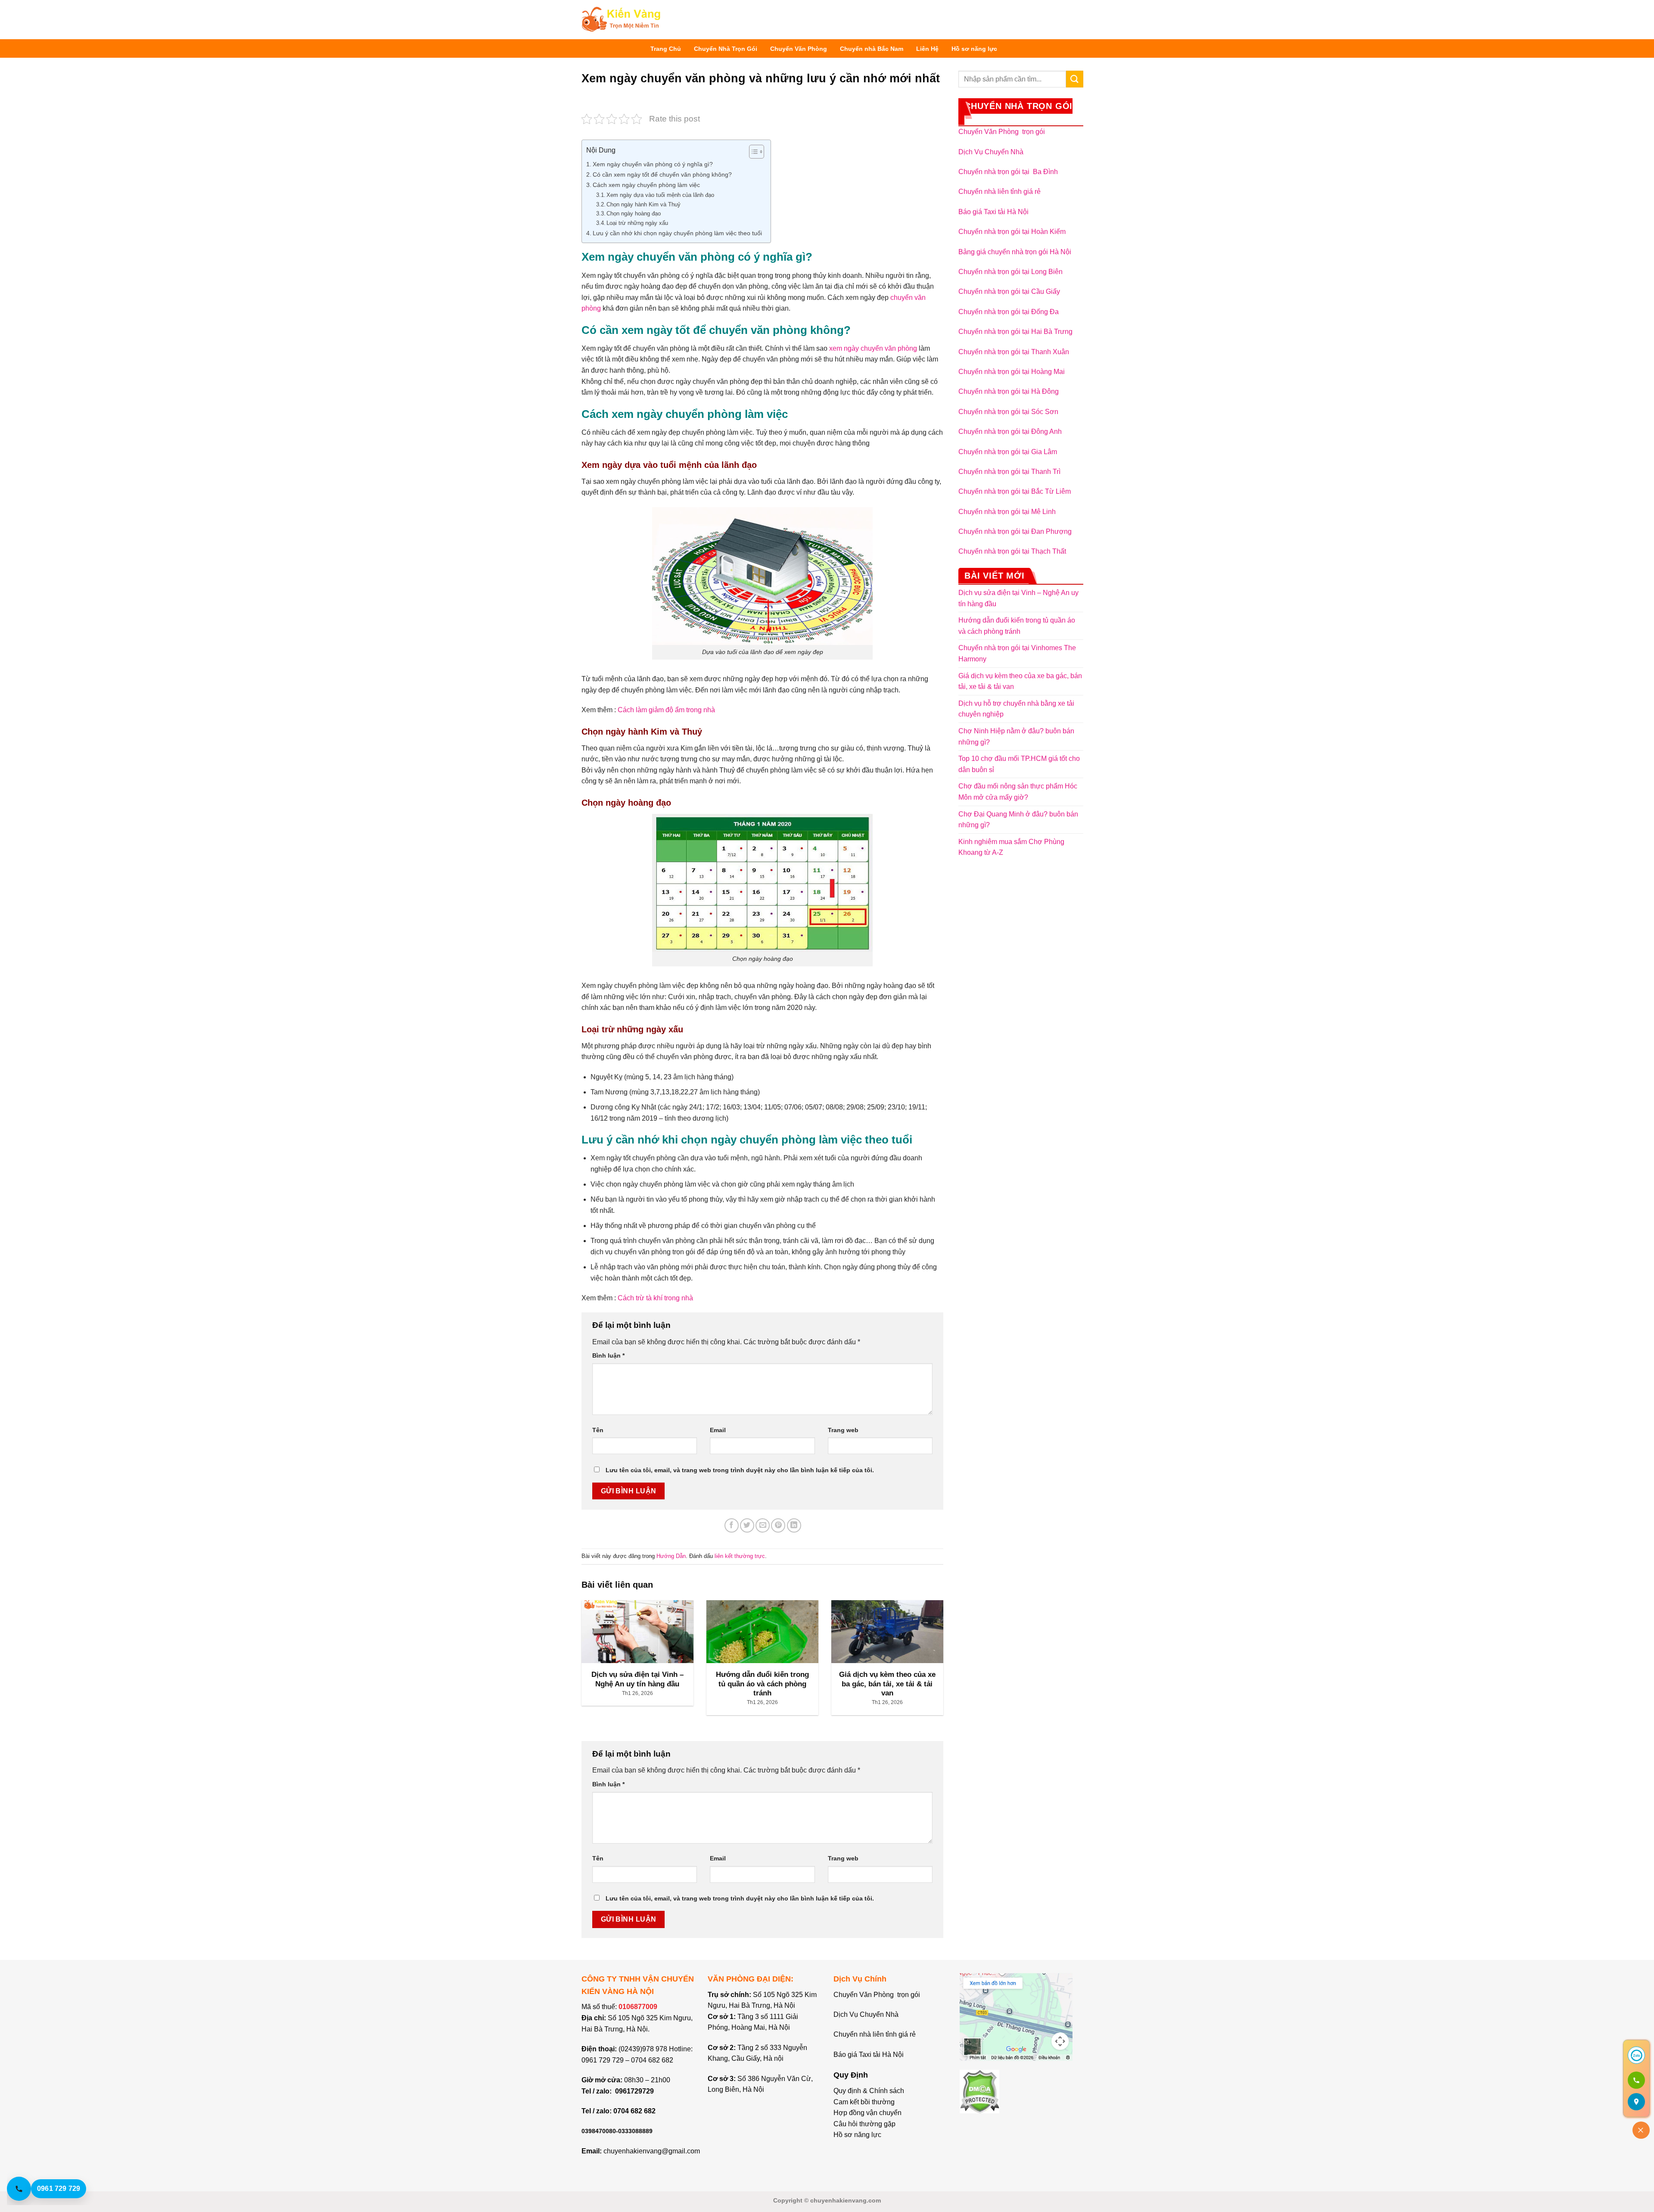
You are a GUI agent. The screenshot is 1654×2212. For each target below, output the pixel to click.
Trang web (843, 1430)
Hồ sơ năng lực (974, 49)
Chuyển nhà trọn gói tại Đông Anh (1010, 431)
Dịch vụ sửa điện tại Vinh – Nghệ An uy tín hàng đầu (1018, 598)
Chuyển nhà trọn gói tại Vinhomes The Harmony (1017, 653)
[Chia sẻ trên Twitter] (747, 1525)
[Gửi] (1075, 79)
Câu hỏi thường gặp (864, 2124)
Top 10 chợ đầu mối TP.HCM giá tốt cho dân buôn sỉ (1019, 764)
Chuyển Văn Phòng (799, 49)
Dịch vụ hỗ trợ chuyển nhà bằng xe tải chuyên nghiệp (1016, 709)
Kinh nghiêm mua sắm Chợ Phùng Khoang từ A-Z (1011, 847)
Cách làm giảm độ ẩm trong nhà (666, 710)
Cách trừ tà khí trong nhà (655, 1298)
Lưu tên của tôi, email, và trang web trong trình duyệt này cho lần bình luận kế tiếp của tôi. (740, 1470)
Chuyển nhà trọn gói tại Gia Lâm (1008, 452)
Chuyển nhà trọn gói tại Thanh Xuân (1014, 352)
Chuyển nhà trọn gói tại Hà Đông (1009, 391)
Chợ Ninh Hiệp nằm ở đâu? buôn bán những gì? (1016, 737)
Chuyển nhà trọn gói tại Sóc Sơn (1008, 412)
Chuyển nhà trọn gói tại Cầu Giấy (1009, 291)
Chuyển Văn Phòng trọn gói (1002, 132)
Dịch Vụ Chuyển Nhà (991, 152)
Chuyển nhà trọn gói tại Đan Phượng (1015, 531)
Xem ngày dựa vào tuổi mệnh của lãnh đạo (660, 195)
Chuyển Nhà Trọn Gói (726, 49)
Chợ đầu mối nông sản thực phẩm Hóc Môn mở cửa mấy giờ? (1018, 792)
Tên (598, 1430)
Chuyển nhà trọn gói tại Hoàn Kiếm (1012, 232)
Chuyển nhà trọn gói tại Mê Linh (1007, 512)
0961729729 (634, 2091)
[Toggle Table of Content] (752, 152)
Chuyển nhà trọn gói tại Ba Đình (1008, 172)
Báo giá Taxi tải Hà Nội (994, 212)
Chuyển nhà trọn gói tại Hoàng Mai (1012, 372)
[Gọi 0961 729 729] (1636, 2080)
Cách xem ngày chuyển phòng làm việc (646, 185)
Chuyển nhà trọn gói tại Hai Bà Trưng (1015, 332)
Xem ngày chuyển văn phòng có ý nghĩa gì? (653, 164)
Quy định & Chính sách (869, 2091)
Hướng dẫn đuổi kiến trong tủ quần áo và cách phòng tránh (1017, 626)
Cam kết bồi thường (864, 2102)
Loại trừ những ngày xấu (637, 223)
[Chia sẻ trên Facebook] (732, 1525)
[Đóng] (1641, 2130)
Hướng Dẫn (671, 1556)
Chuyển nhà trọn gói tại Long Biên (1010, 272)
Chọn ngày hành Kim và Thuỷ (644, 204)
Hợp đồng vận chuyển (867, 2113)
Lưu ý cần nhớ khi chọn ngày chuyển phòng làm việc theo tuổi (677, 233)
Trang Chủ (666, 49)
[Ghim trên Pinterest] (778, 1525)
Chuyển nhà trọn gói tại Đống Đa (1009, 312)
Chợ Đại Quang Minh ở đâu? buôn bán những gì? (1018, 820)
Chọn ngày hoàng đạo (634, 213)
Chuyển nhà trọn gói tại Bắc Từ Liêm (1015, 491)
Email (718, 1430)
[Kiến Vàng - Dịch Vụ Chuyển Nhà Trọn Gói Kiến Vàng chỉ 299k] (621, 20)
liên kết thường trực (740, 1556)
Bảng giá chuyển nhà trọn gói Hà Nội (1015, 252)
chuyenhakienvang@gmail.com (652, 2151)
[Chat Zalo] (1636, 2055)
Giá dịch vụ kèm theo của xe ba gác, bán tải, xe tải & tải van (1020, 681)
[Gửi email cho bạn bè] (763, 1525)
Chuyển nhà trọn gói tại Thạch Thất (1012, 551)
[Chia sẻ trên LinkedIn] (794, 1525)
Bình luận (608, 1355)
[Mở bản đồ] (1636, 2102)
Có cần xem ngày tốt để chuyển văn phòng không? (662, 174)
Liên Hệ (927, 49)
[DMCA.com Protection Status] (979, 2091)
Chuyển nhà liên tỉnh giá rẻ (1000, 192)
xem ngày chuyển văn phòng (873, 348)
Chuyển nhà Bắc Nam (872, 49)
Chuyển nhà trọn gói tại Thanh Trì (1009, 472)
